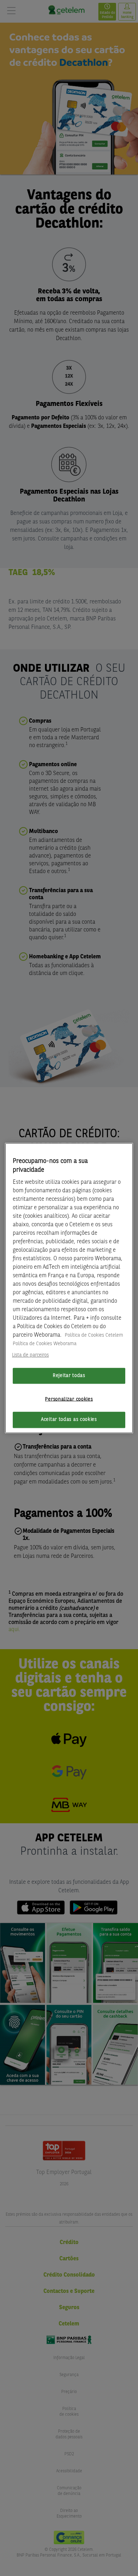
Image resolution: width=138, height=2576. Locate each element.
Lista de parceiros (30, 1355)
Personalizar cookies (69, 1399)
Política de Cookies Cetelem (94, 1335)
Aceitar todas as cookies (69, 1420)
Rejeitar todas (69, 1376)
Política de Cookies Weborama (45, 1344)
